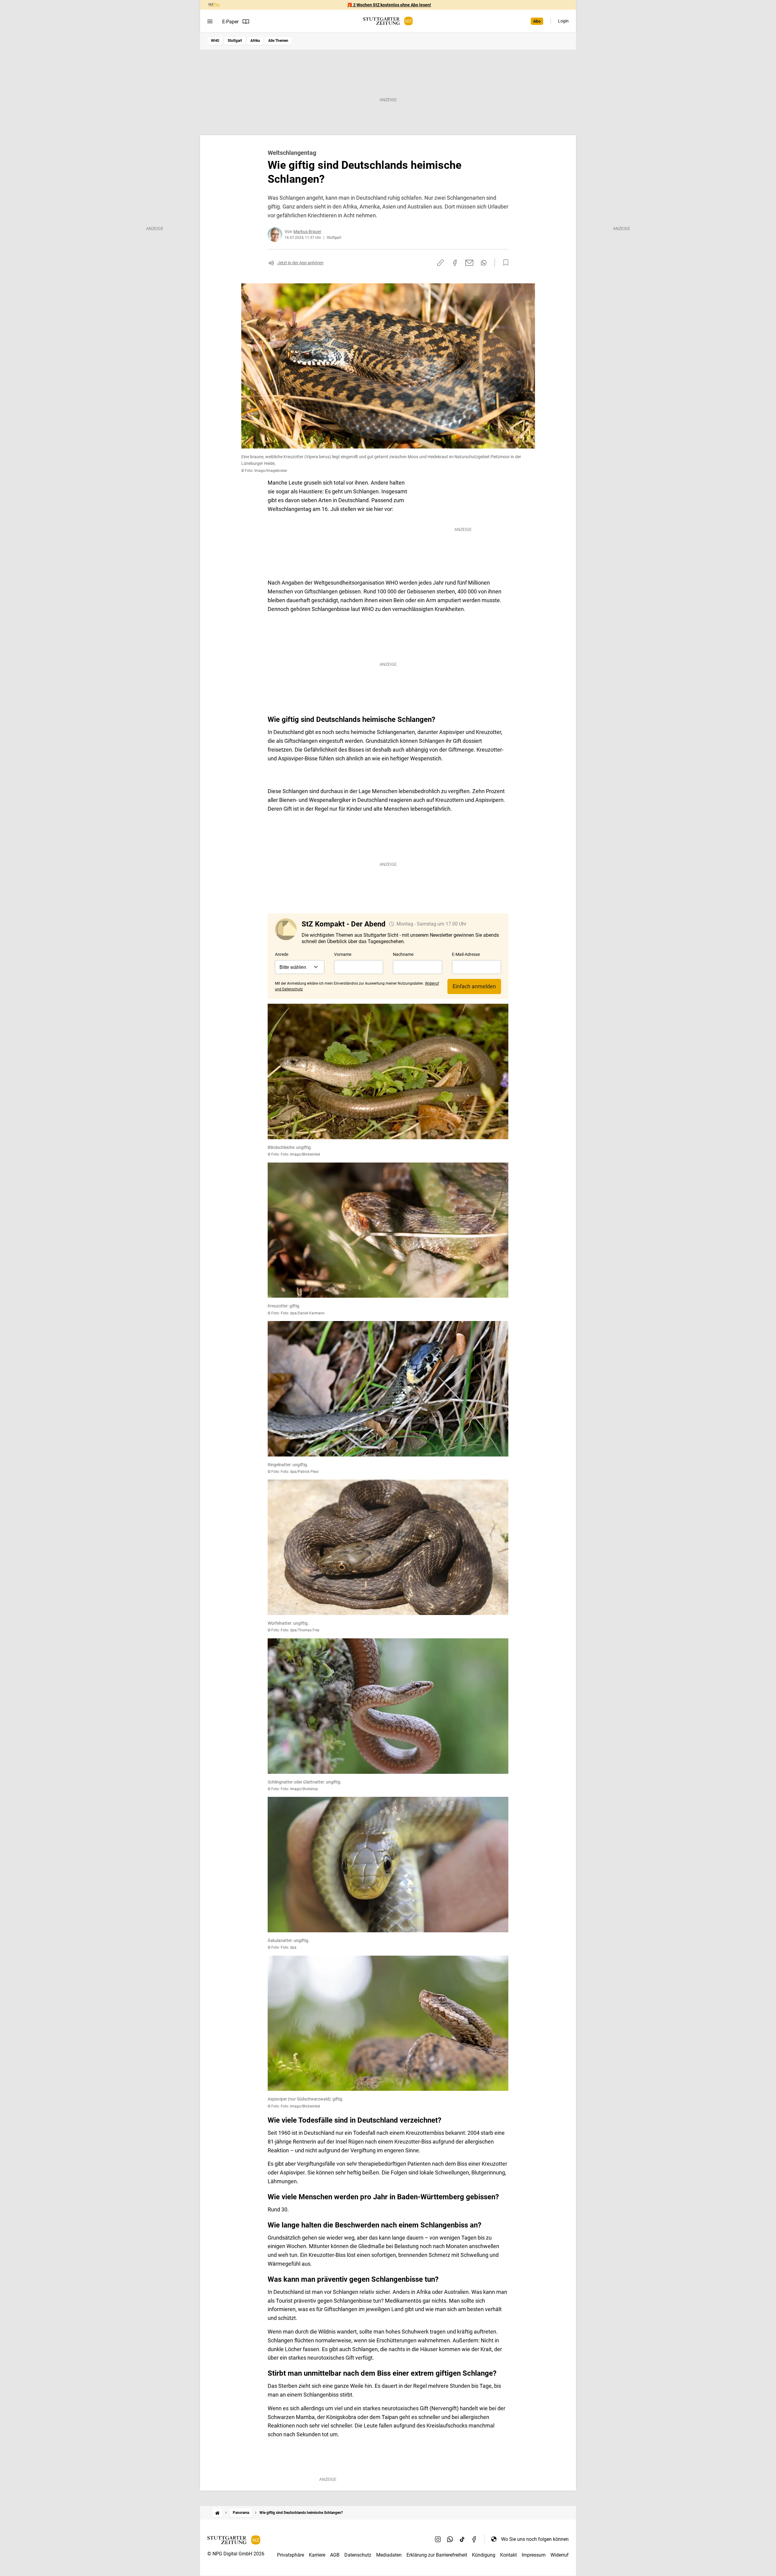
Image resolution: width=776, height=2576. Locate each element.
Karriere (317, 2555)
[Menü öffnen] (210, 22)
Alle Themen (278, 41)
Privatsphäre (291, 2555)
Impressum (534, 2555)
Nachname (403, 954)
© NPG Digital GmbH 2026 (236, 2554)
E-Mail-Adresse (466, 954)
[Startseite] (217, 2513)
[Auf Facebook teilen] (455, 263)
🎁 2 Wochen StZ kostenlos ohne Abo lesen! (389, 5)
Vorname (343, 954)
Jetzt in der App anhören (300, 263)
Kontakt (508, 2555)
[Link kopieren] (440, 263)
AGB (335, 2555)
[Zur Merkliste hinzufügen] (504, 263)
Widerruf (560, 2555)
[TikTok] (462, 2539)
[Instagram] (438, 2539)
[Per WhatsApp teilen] (484, 263)
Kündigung (484, 2555)
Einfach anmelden (474, 986)
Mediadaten (389, 2555)
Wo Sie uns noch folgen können (535, 2539)
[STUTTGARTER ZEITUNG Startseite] (388, 21)
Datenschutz (358, 2555)
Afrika (255, 41)
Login (563, 21)
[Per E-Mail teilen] (469, 263)
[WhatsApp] (450, 2539)
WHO (215, 41)
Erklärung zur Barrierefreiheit (437, 2555)
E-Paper (230, 22)
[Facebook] (474, 2539)
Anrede (282, 954)
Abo (537, 21)
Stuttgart (235, 41)
